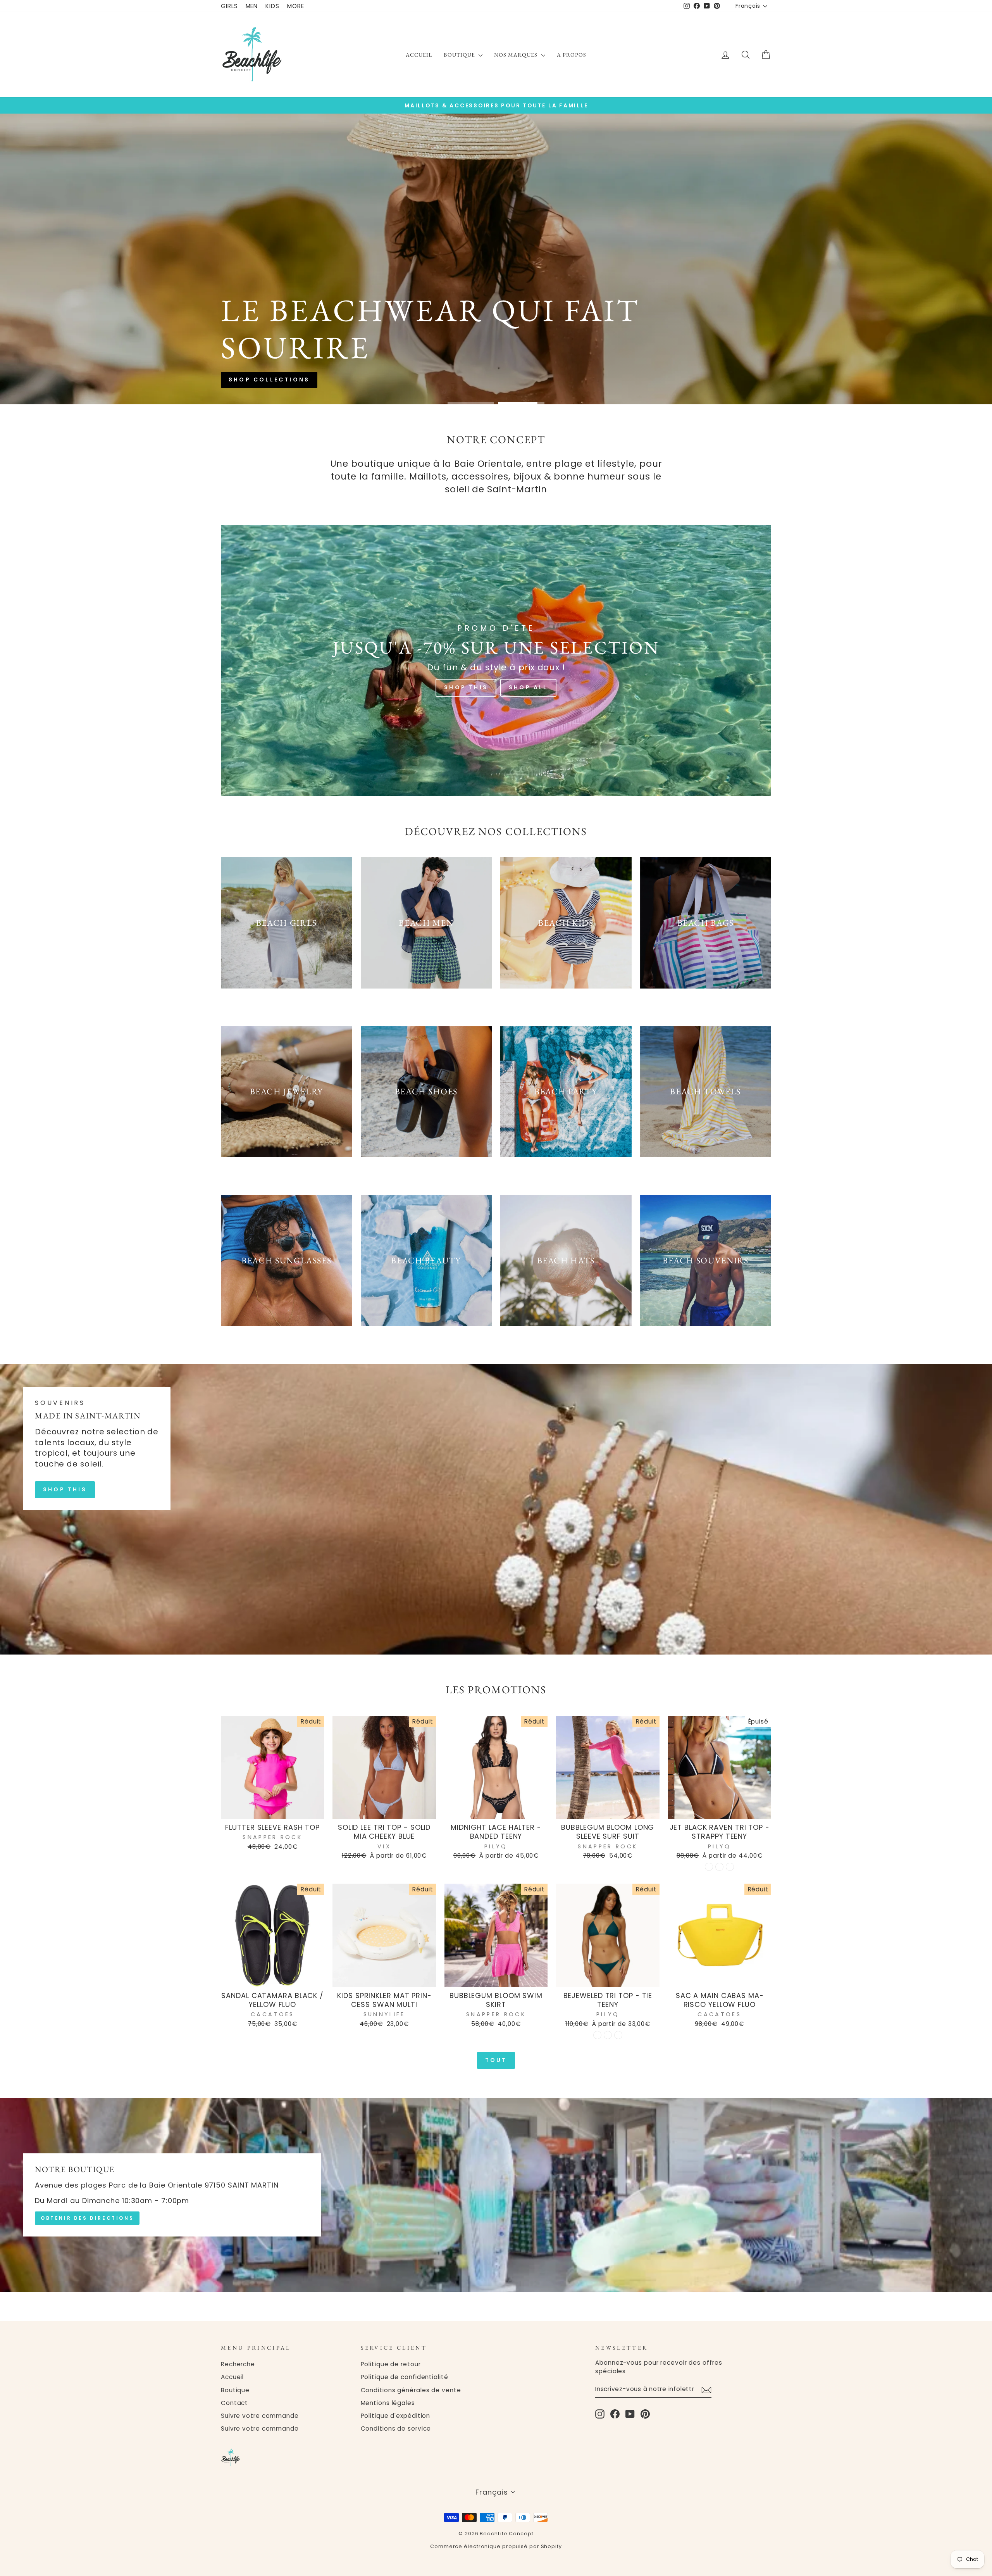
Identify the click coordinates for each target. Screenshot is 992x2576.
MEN (252, 6)
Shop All (528, 687)
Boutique (460, 55)
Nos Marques (517, 55)
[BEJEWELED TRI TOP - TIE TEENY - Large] (618, 2035)
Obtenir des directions (87, 2218)
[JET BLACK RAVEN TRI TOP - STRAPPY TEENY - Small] (709, 1867)
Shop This (466, 687)
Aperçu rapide (273, 1810)
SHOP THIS (65, 1489)
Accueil (419, 55)
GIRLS (229, 6)
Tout (496, 2060)
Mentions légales (388, 2403)
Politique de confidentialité (405, 2377)
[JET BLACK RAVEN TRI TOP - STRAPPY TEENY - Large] (730, 1867)
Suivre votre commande (260, 2416)
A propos (572, 55)
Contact (234, 2403)
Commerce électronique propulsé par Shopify (496, 2546)
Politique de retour (391, 2364)
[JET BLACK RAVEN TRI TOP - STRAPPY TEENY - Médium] (719, 1867)
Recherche (238, 2364)
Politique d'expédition (396, 2416)
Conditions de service (396, 2428)
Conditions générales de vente (411, 2390)
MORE (296, 6)
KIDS (272, 6)
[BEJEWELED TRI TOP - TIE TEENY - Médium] (608, 2035)
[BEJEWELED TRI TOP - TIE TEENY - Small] (597, 2035)
